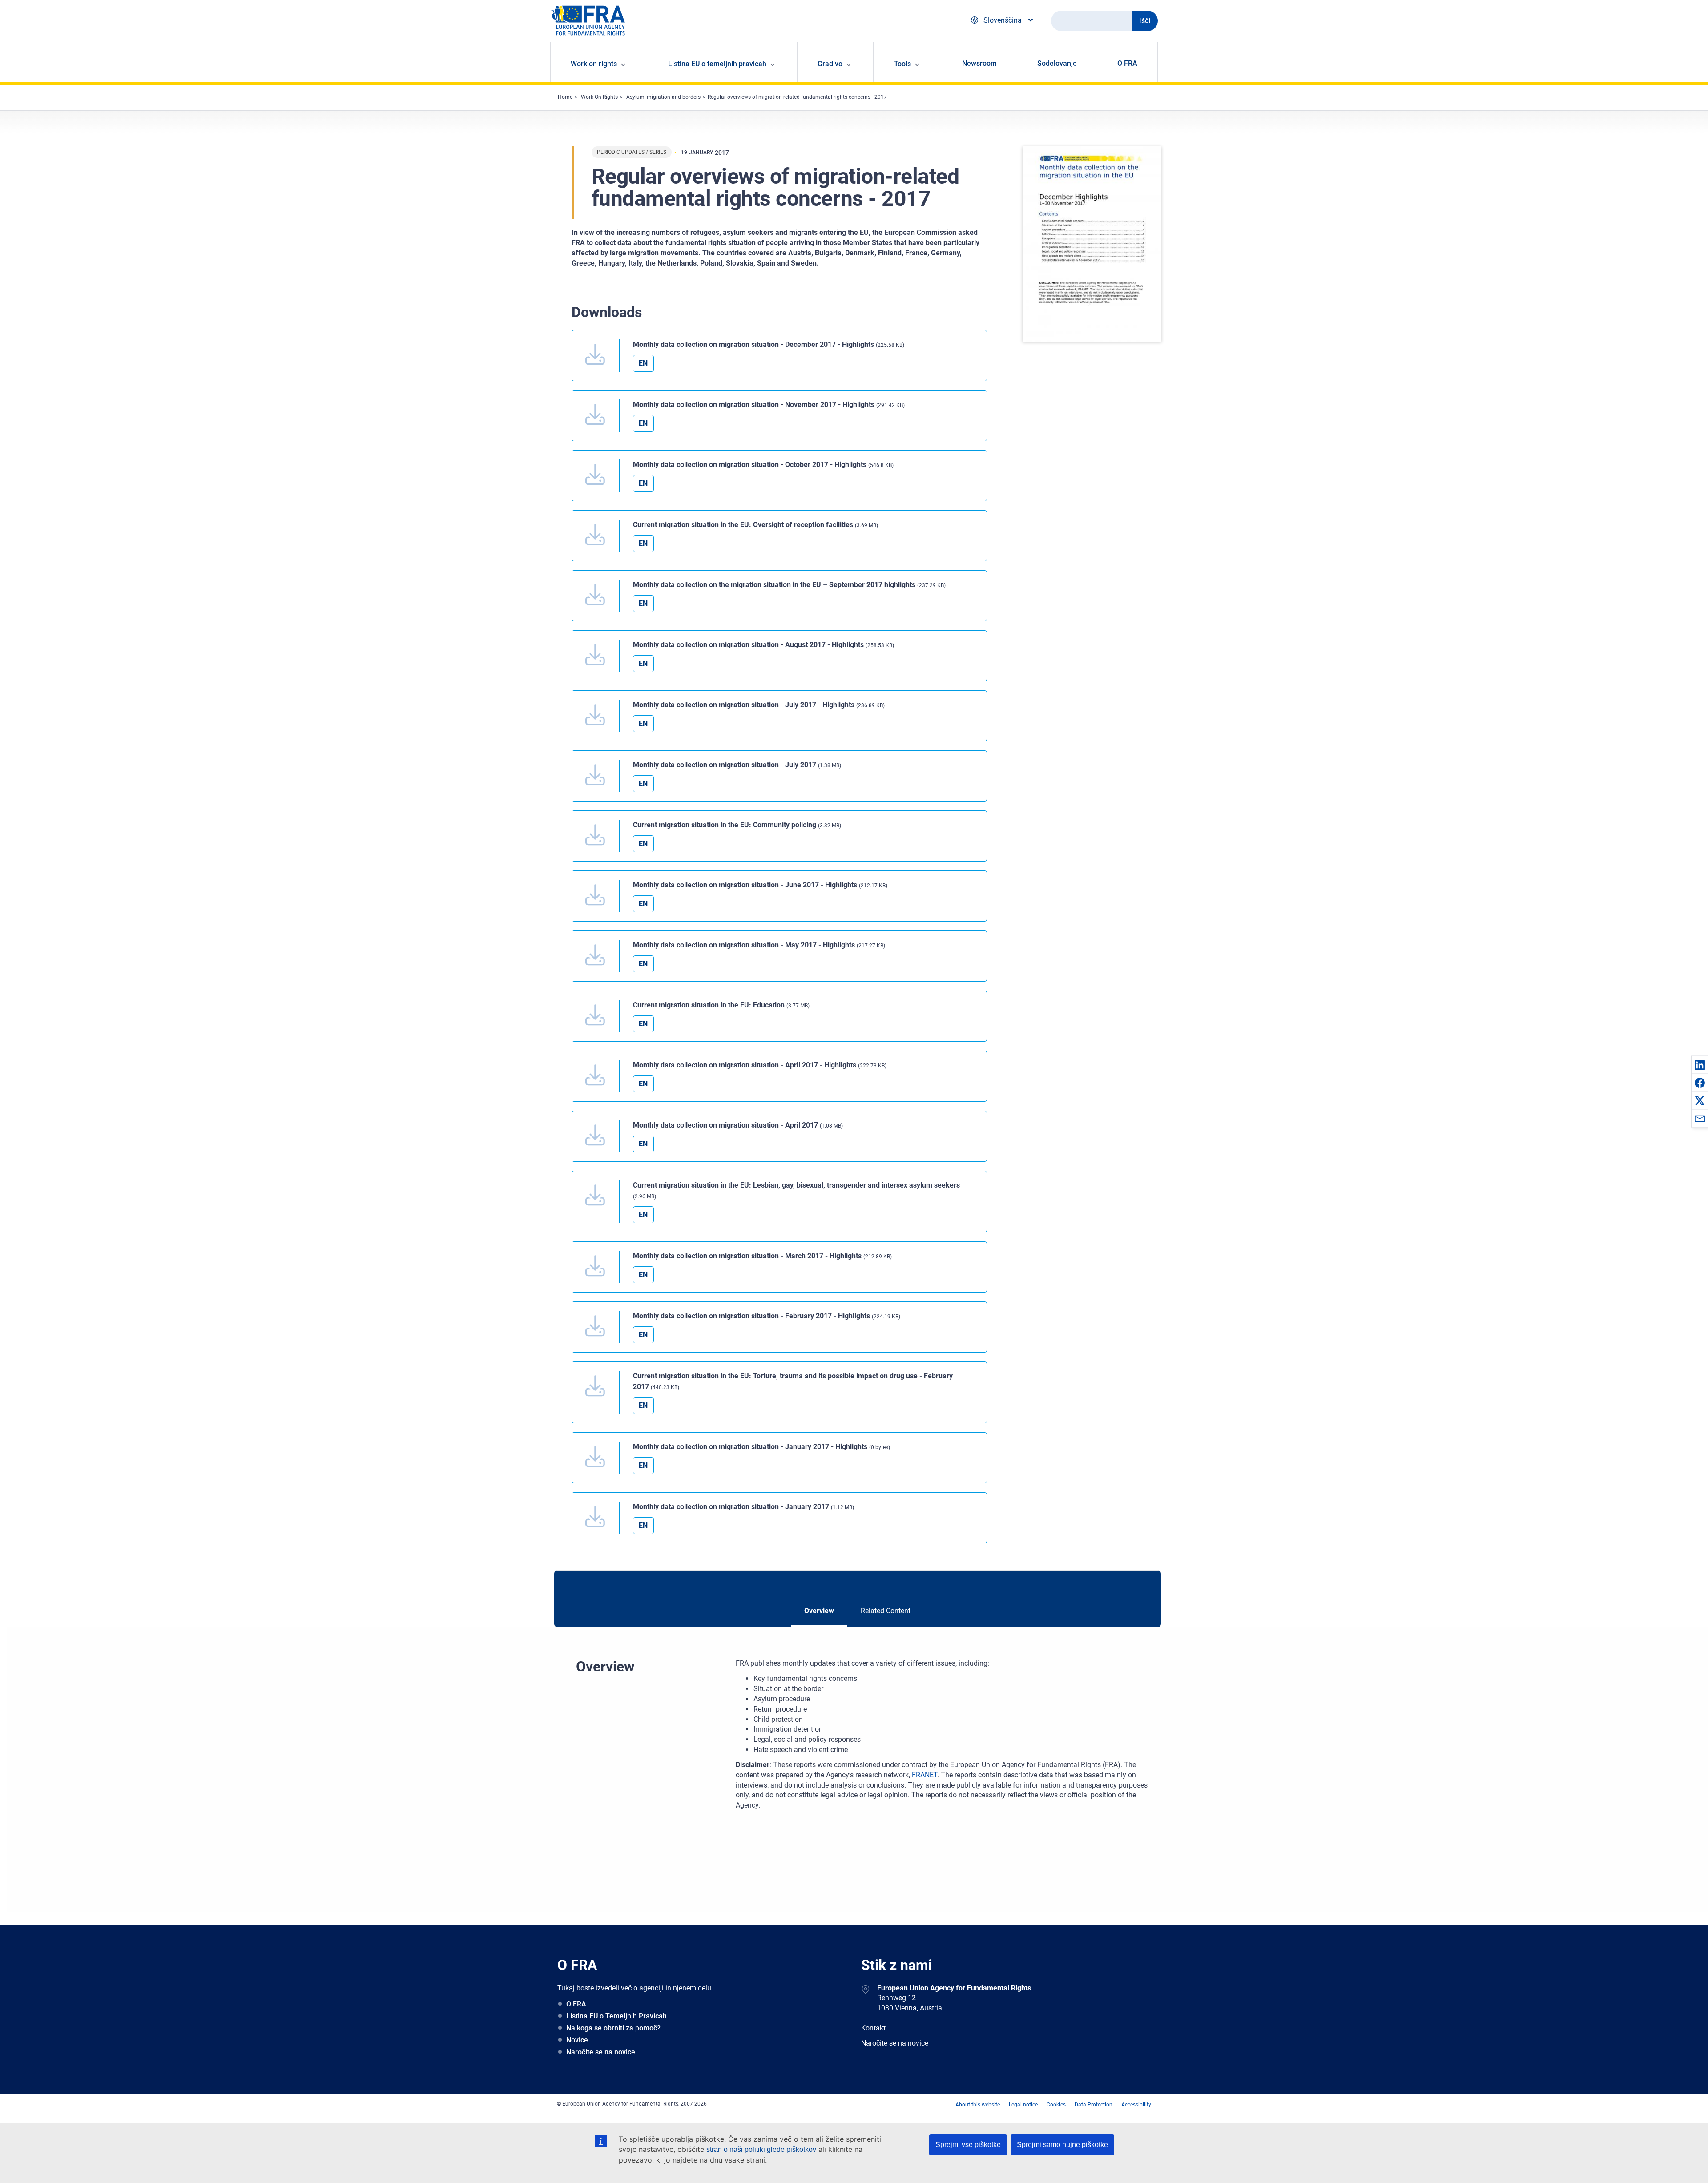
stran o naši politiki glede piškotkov (761, 2149)
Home (565, 97)
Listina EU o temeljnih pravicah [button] (717, 64)
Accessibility (1136, 2105)
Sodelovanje (1057, 63)
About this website (978, 2105)
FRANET (924, 1775)
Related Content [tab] (886, 1611)
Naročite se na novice (601, 2052)
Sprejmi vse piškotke (968, 2145)
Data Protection (1094, 2105)
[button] (1700, 1065)
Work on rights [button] (594, 64)
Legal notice (1023, 2105)
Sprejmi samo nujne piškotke (1062, 2145)
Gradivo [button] (830, 64)
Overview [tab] (819, 1611)
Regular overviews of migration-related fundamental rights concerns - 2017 (797, 97)
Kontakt (873, 2028)
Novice (577, 2040)
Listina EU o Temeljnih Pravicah (616, 2016)
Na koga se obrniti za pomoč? (613, 2028)
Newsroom (979, 63)
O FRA (1127, 63)
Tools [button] (902, 64)
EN (643, 363)
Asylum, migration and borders (663, 97)
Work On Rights (599, 97)
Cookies (1056, 2105)
